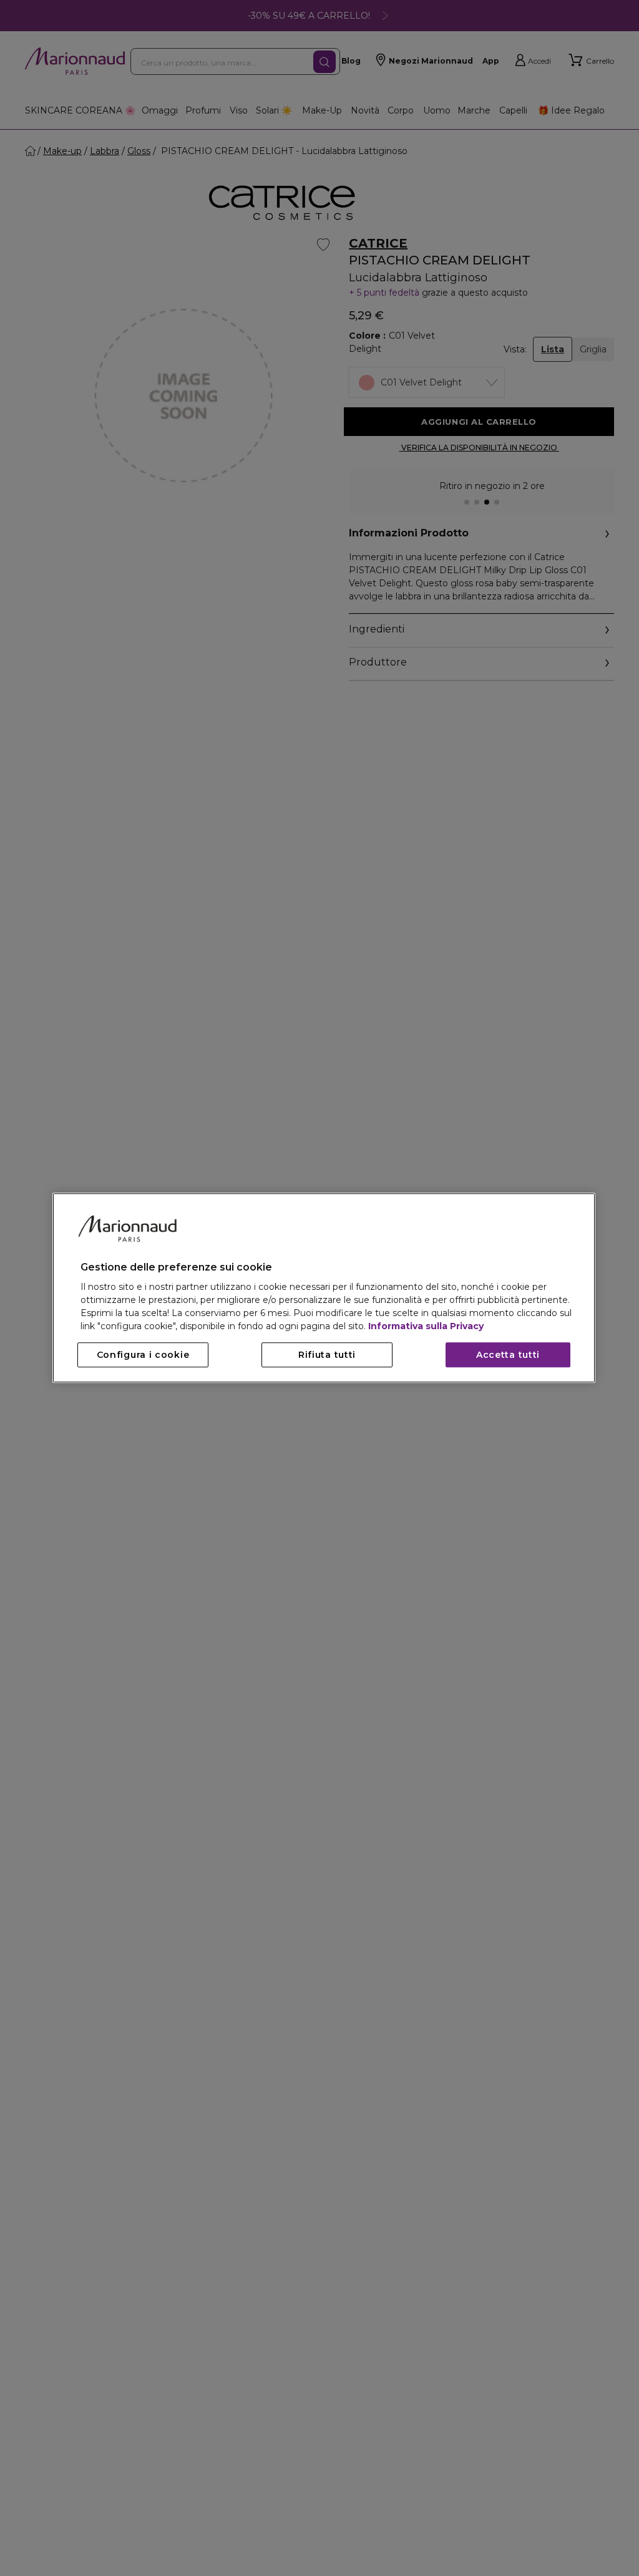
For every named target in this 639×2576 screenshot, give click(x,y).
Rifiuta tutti (327, 1355)
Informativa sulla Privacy (426, 1327)
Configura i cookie (143, 1355)
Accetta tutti (508, 1355)
